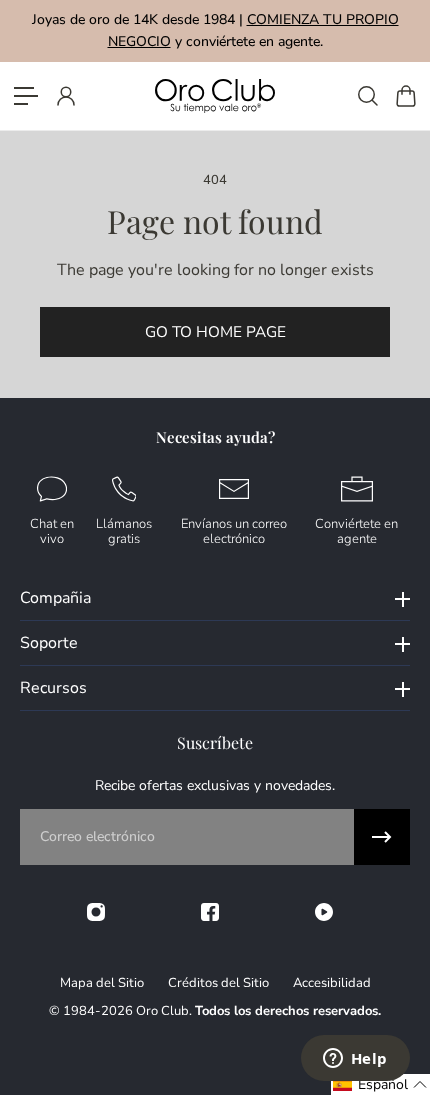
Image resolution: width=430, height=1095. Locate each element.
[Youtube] (324, 912)
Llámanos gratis (124, 530)
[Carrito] (405, 96)
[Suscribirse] (382, 837)
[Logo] (215, 95)
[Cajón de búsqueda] (367, 96)
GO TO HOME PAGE (215, 331)
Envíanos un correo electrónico (234, 530)
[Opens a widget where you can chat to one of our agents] (355, 1060)
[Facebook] (210, 912)
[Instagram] (96, 912)
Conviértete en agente (356, 530)
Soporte (49, 643)
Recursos (53, 688)
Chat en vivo (52, 530)
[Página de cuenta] (65, 96)
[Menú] (26, 96)
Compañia (55, 598)
